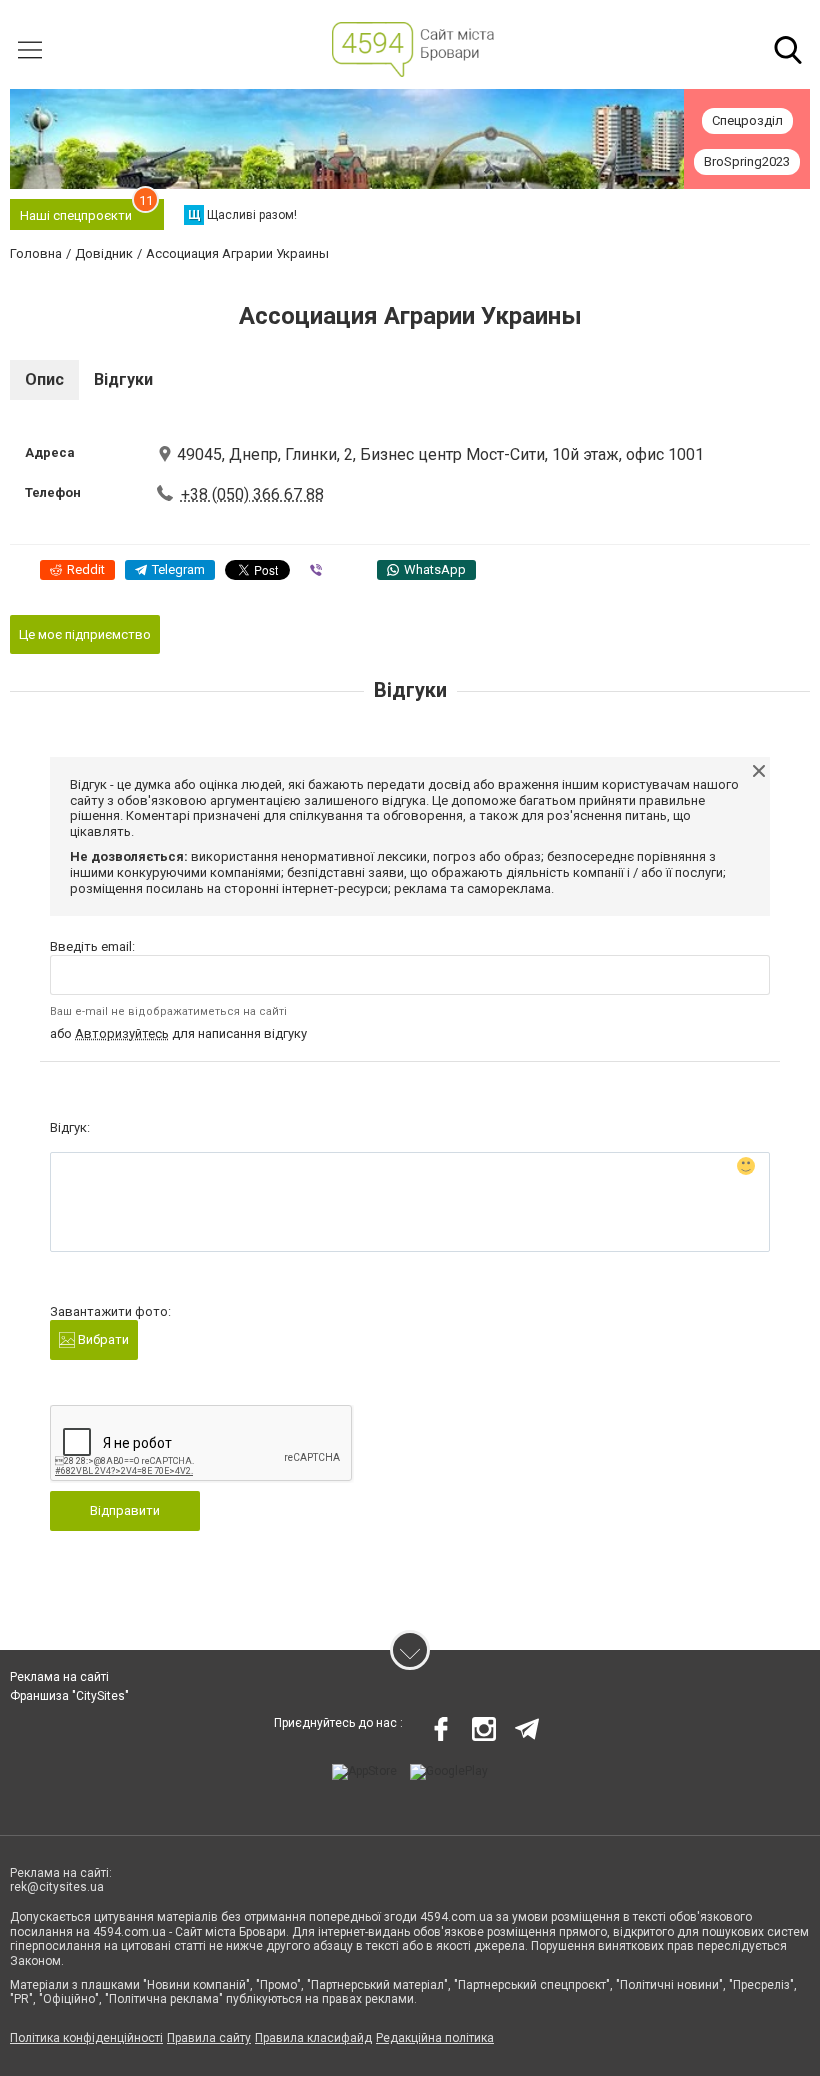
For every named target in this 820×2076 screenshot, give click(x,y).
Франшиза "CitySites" (69, 1696)
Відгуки (123, 379)
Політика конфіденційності (86, 2038)
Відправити (125, 1510)
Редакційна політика (435, 2038)
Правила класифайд (313, 2038)
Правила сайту (209, 2038)
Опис (44, 379)
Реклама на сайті (59, 1677)
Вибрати (102, 1339)
